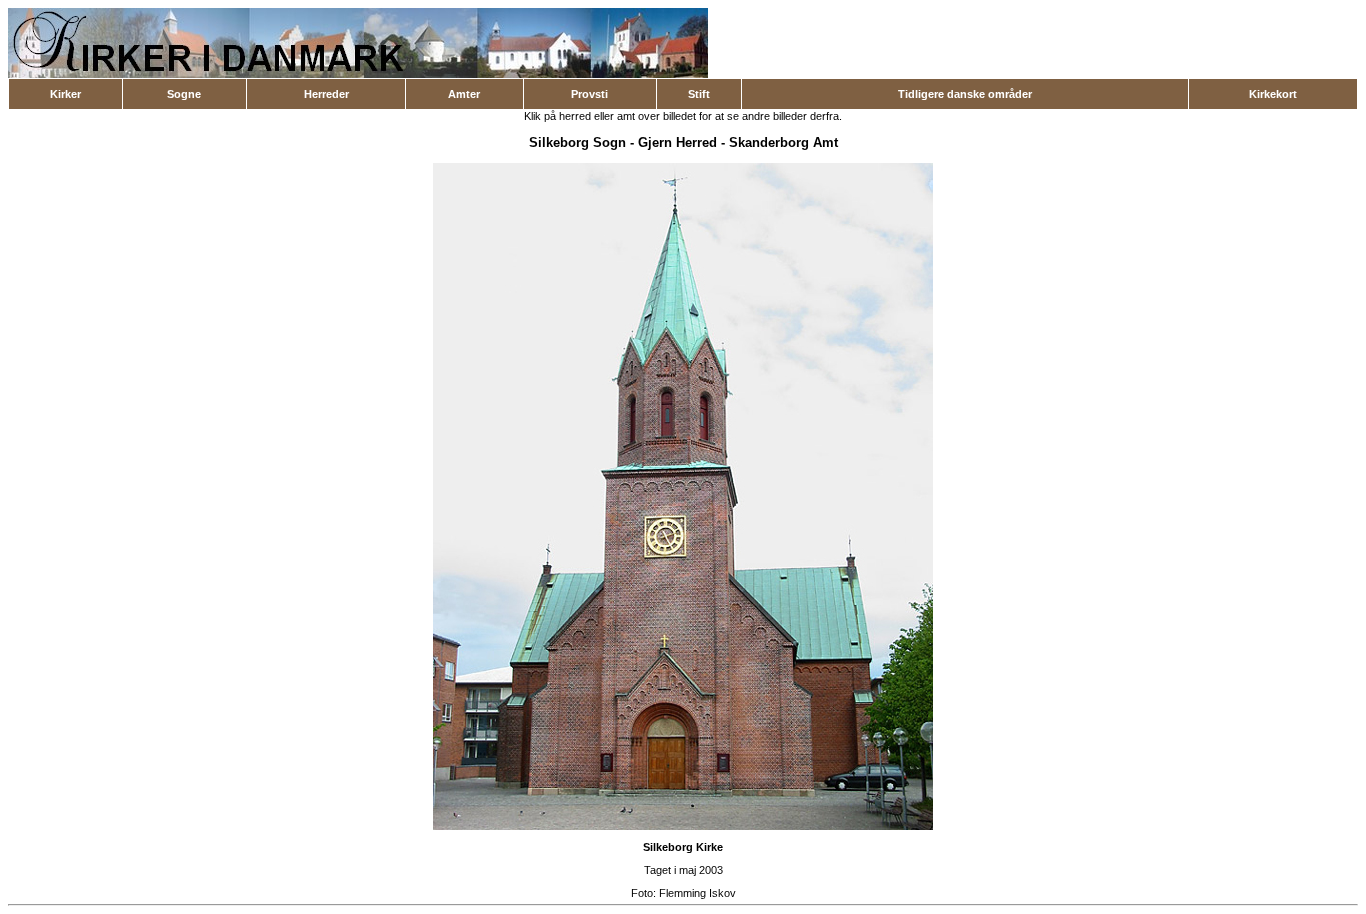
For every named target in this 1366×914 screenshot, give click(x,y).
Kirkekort (1273, 94)
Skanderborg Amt (783, 142)
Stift (699, 94)
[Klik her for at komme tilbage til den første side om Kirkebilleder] (358, 74)
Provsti (589, 94)
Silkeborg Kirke (683, 847)
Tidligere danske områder (965, 94)
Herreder (326, 94)
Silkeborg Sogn (577, 142)
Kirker (65, 94)
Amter (464, 94)
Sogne (184, 94)
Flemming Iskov (697, 893)
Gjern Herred (677, 142)
